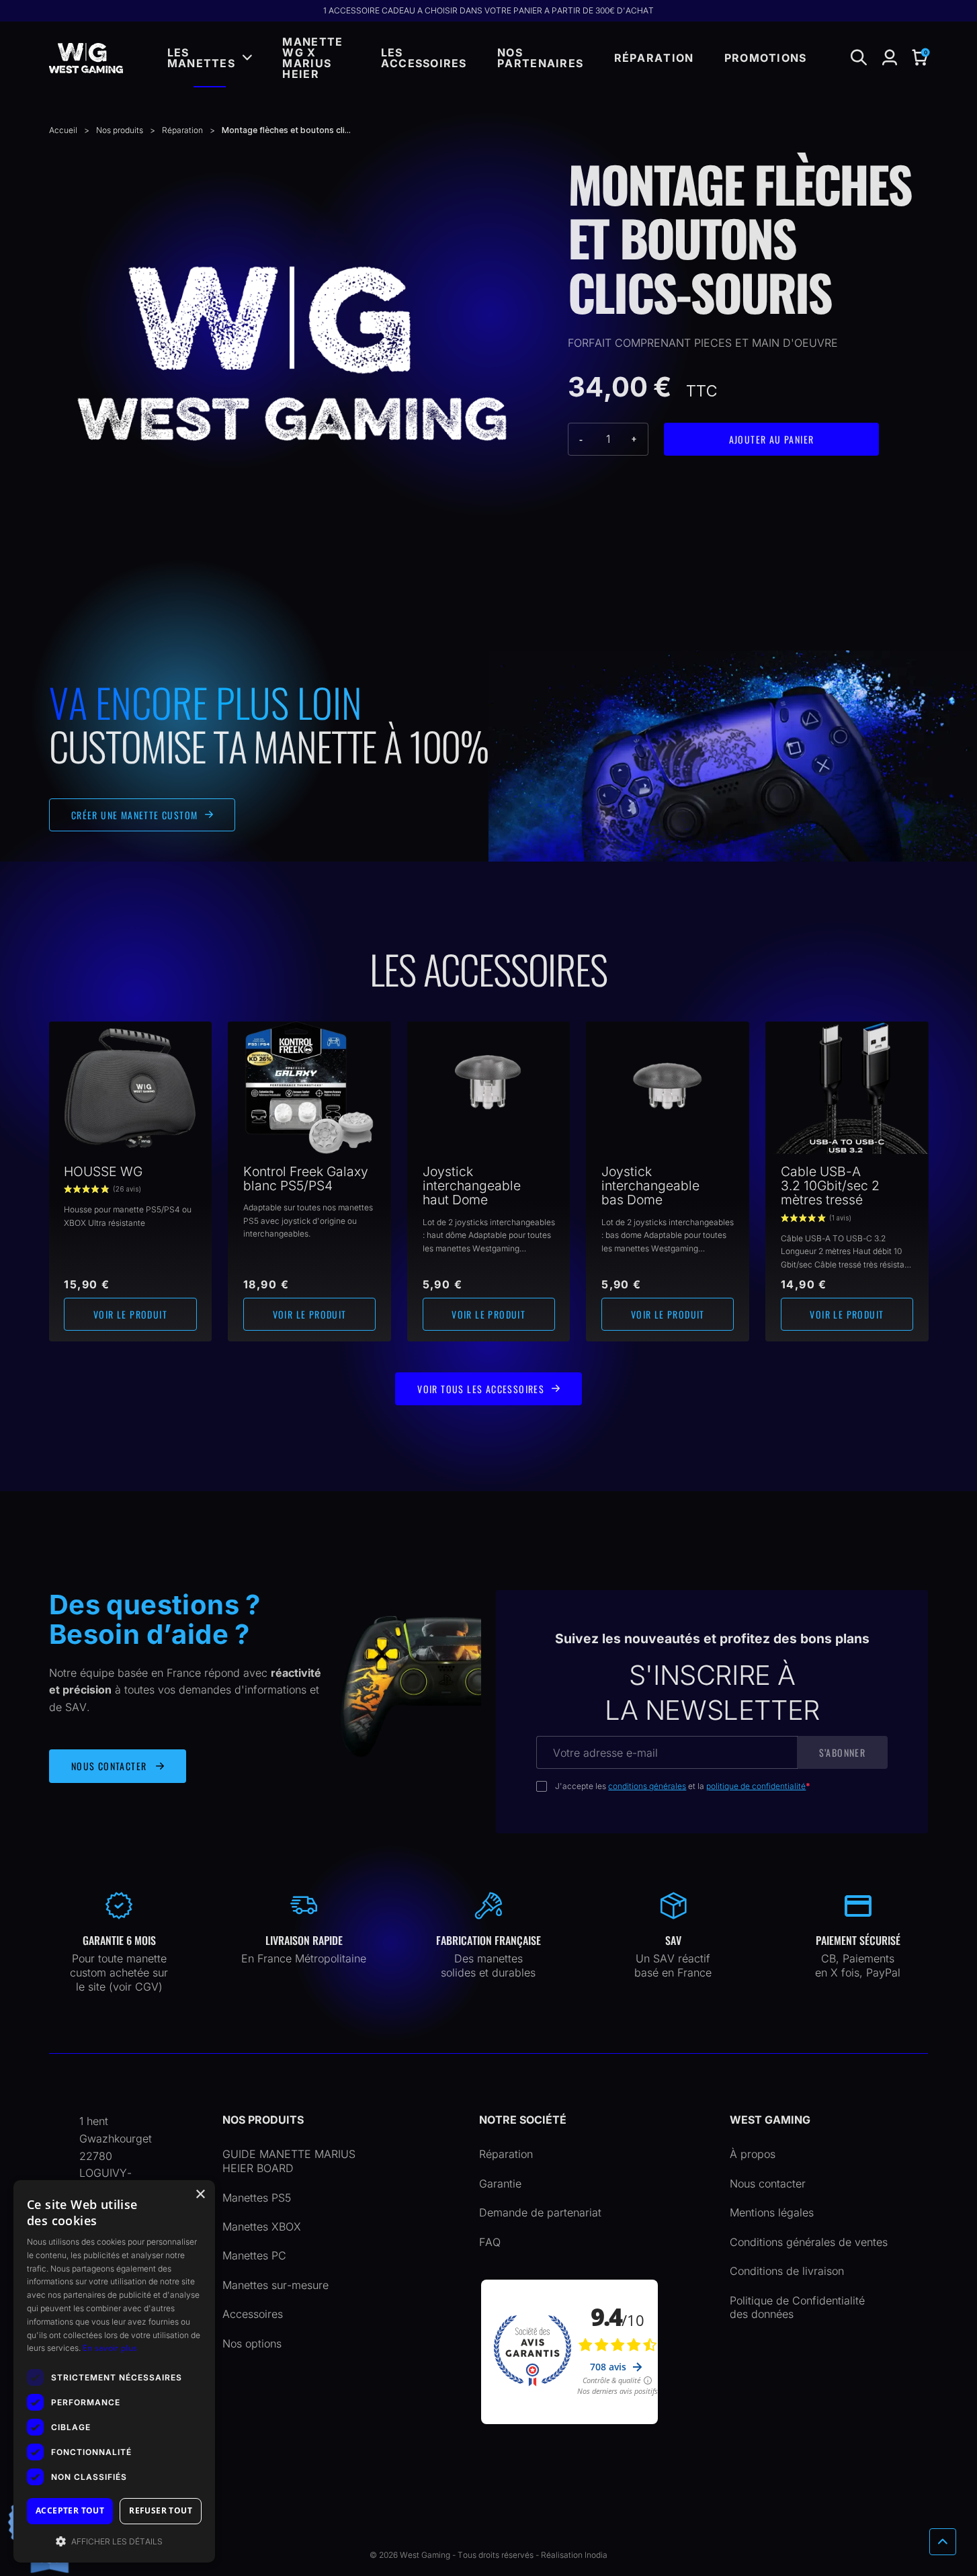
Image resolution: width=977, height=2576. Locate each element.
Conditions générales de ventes (809, 2242)
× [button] (200, 2195)
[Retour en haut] (943, 2542)
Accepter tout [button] (70, 2510)
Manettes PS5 (257, 2198)
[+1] (635, 439)
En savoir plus (110, 2348)
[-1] (582, 439)
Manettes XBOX (262, 2227)
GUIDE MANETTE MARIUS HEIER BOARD (289, 2161)
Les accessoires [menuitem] (424, 58)
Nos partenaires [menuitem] (540, 58)
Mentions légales (772, 2212)
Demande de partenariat (540, 2212)
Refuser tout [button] (161, 2510)
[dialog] (114, 2371)
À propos (753, 2154)
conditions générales (647, 1786)
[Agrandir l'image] (292, 354)
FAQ (490, 2242)
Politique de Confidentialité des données (797, 2308)
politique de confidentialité (756, 1786)
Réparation (506, 2154)
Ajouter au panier (772, 439)
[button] (920, 58)
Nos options (252, 2343)
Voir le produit (130, 1314)
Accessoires (253, 2314)
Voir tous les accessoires (481, 1389)
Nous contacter (768, 2184)
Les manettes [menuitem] (201, 58)
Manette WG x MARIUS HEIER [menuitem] (312, 58)
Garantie (500, 2184)
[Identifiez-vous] (890, 58)
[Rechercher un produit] (859, 58)
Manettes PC (254, 2255)
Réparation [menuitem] (654, 58)
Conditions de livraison (787, 2271)
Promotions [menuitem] (766, 58)
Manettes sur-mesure (275, 2285)
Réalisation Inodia (574, 2555)
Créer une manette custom (135, 815)
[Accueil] (86, 58)
